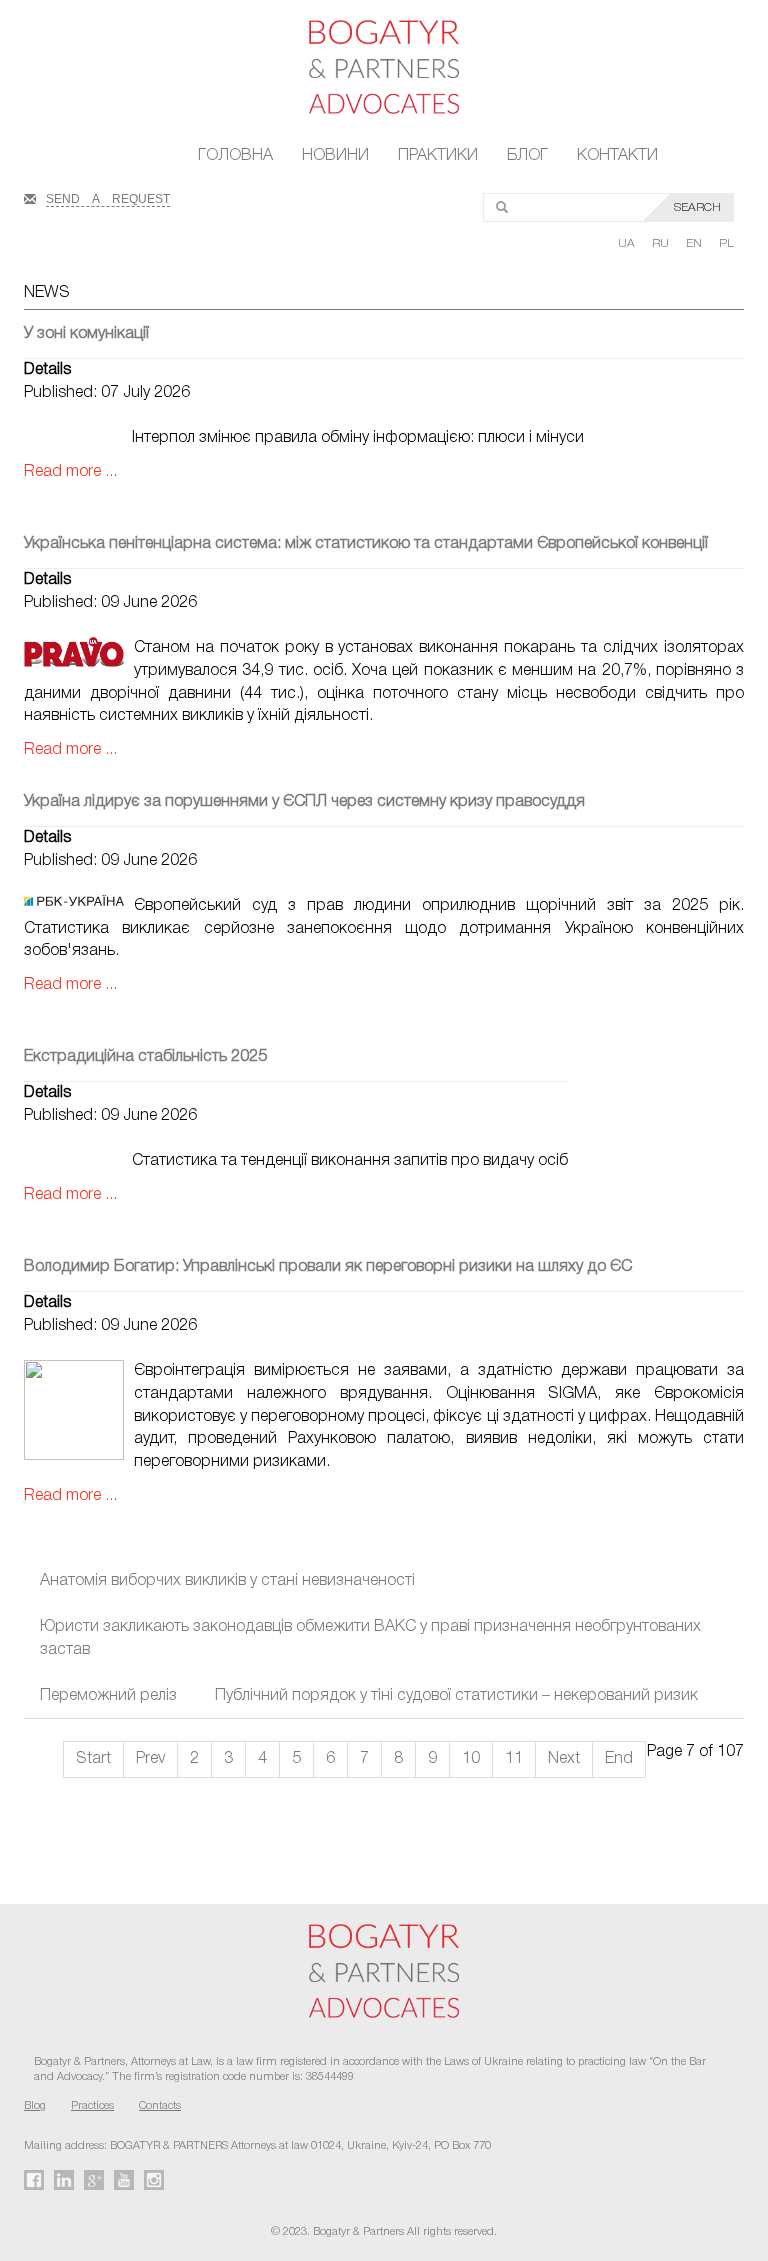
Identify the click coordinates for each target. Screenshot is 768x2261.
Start (93, 1759)
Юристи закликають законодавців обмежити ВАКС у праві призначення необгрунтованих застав (370, 1638)
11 (514, 1759)
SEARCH (697, 207)
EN (695, 243)
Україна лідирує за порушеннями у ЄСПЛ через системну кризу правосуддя (304, 802)
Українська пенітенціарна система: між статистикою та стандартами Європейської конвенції (366, 544)
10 (471, 1759)
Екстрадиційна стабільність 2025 (145, 1057)
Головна (235, 156)
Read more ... (70, 472)
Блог (527, 156)
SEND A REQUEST (108, 197)
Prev (150, 1759)
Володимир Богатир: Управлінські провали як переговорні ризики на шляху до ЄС (328, 1267)
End (619, 1759)
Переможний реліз (108, 1696)
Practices (92, 2106)
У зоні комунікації (86, 334)
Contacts (160, 2106)
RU (662, 243)
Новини (335, 156)
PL (726, 243)
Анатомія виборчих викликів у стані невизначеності (227, 1581)
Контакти (617, 156)
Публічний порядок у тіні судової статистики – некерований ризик (456, 1696)
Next (564, 1759)
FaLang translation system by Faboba (63, 1831)
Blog (35, 2106)
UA (628, 243)
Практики (438, 156)
